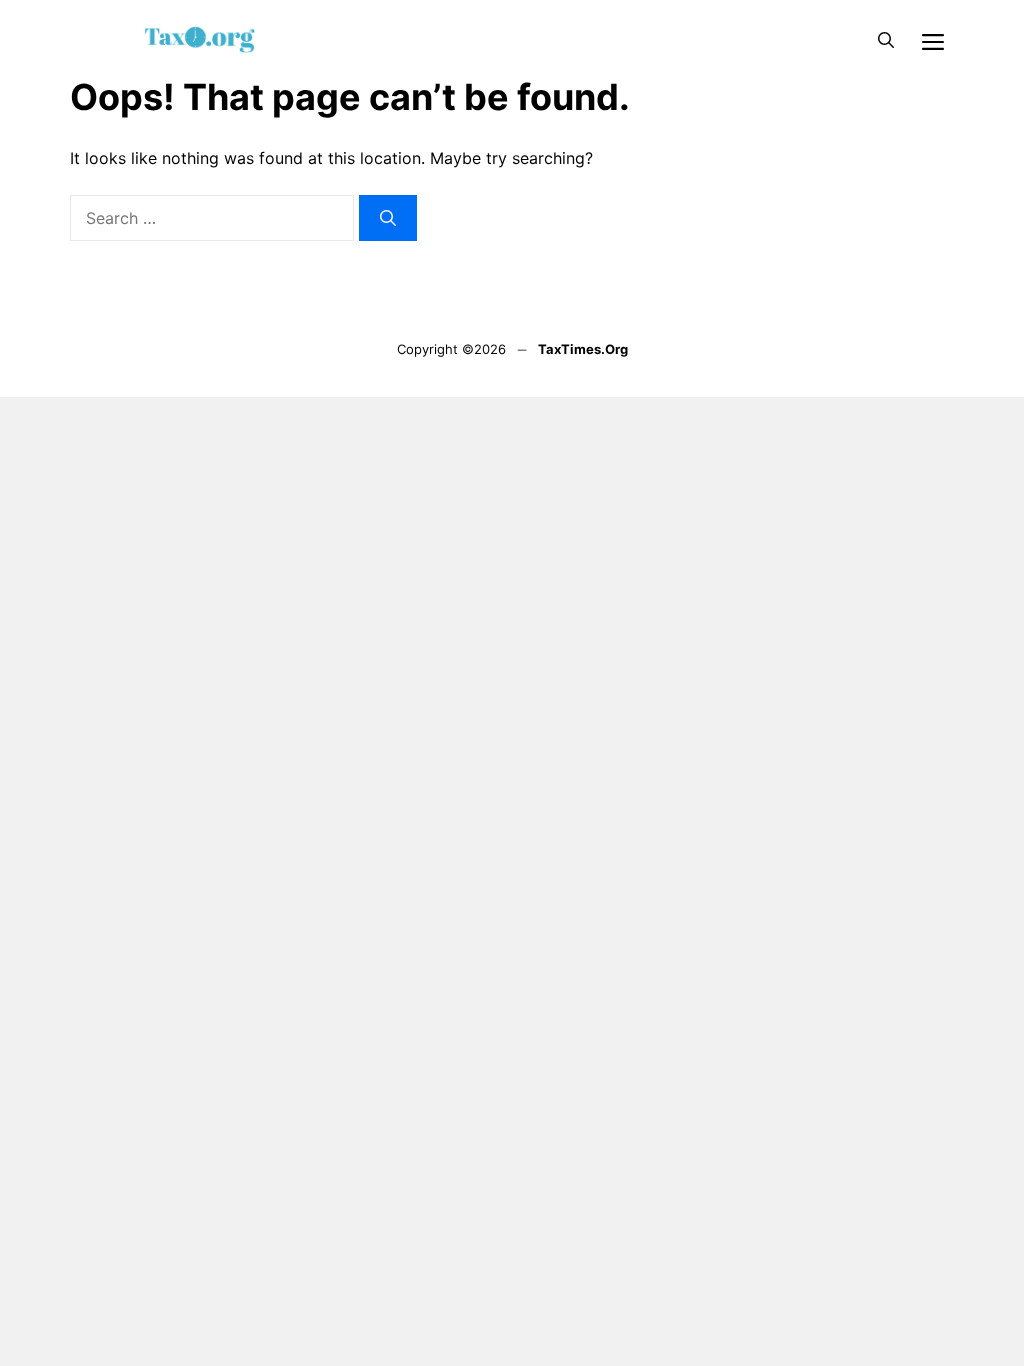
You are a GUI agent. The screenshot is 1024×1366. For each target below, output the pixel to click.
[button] (886, 40)
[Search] (388, 218)
